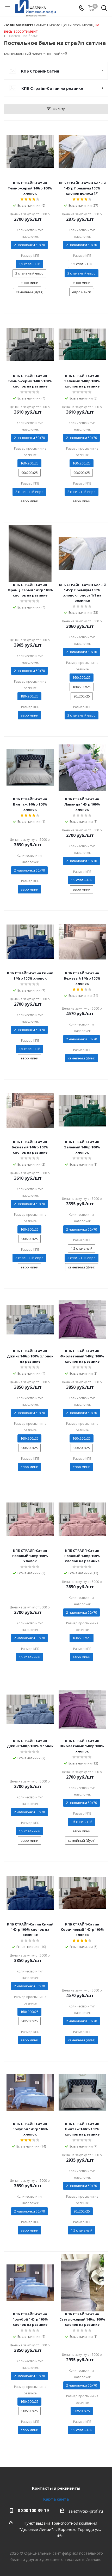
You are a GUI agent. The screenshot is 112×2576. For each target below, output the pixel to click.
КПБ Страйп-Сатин (40, 71)
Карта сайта (56, 2499)
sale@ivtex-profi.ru (86, 2511)
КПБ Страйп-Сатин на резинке (52, 88)
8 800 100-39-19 (33, 2511)
